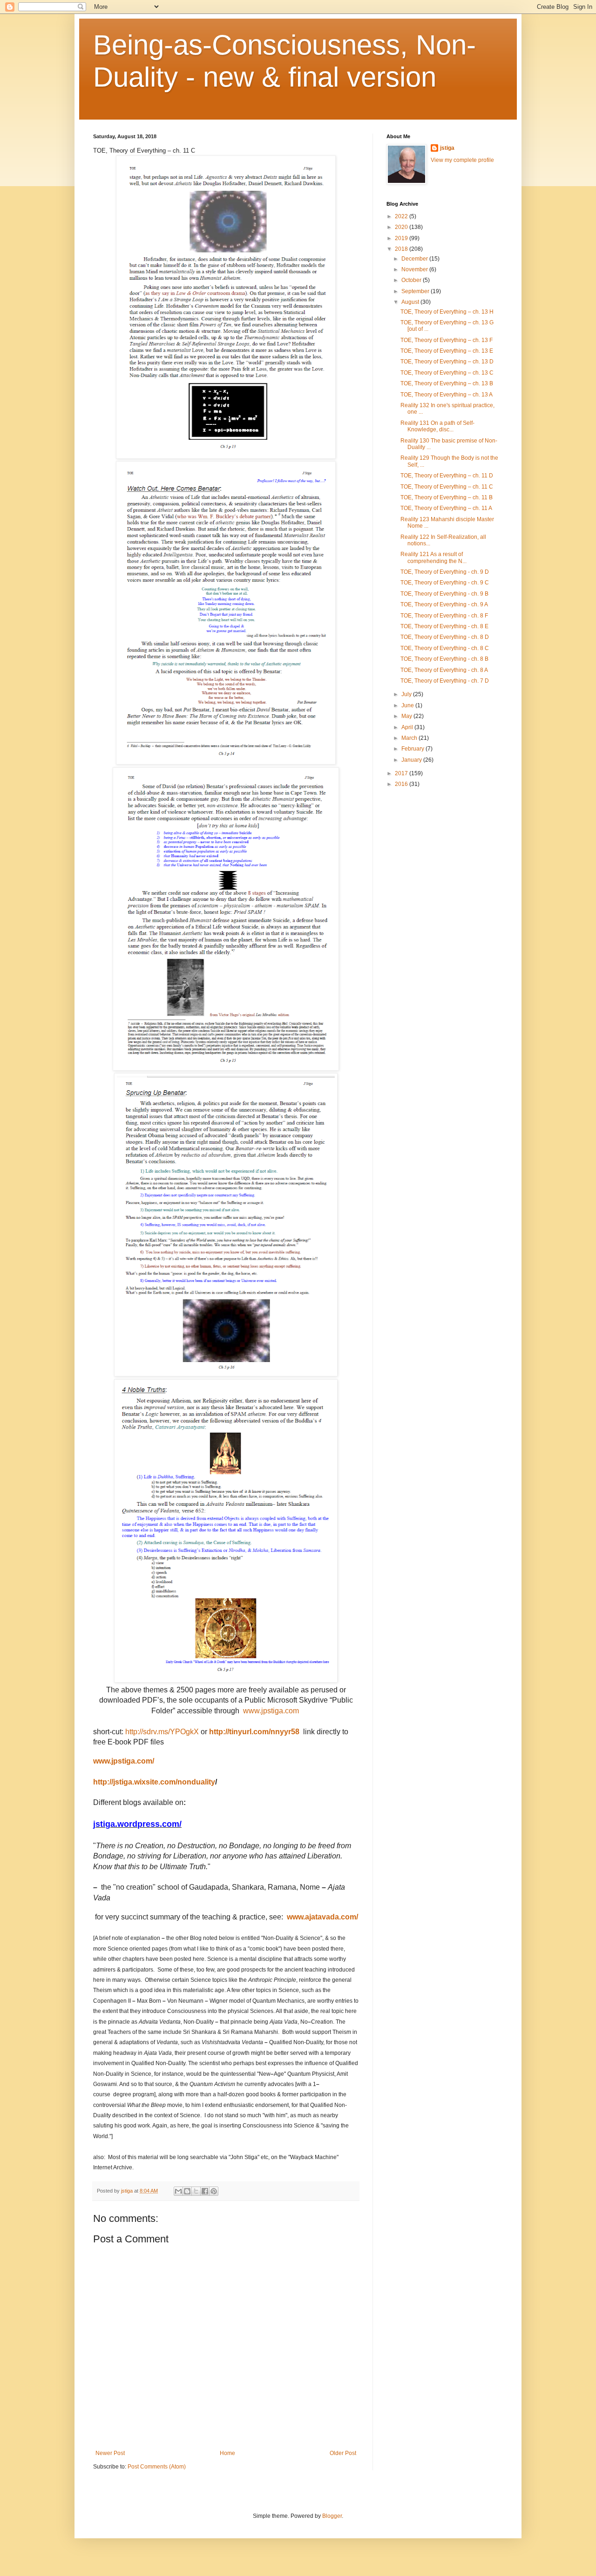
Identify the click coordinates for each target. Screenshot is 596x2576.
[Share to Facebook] (205, 2191)
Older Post (343, 2453)
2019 (402, 238)
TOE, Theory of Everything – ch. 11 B (447, 497)
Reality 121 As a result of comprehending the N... (433, 557)
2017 (402, 773)
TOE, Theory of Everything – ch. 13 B (447, 383)
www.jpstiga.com (272, 1711)
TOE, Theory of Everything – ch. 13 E (447, 351)
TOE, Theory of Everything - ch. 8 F (444, 616)
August (411, 302)
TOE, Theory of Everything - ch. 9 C (445, 583)
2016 (402, 784)
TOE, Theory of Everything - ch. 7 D (445, 681)
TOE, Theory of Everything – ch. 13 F (447, 340)
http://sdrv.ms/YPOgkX (162, 1732)
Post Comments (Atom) (157, 2467)
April (408, 727)
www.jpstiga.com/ (124, 1761)
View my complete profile (462, 160)
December (415, 259)
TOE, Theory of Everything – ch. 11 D (447, 476)
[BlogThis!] (187, 2191)
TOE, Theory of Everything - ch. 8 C (445, 648)
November (415, 269)
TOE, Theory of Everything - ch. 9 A (444, 604)
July (407, 694)
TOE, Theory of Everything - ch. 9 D (445, 572)
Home (227, 2453)
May (407, 716)
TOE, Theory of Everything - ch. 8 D (445, 637)
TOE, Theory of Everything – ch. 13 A (447, 395)
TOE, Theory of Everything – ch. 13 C (447, 373)
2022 (402, 216)
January (412, 760)
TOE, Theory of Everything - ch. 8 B (444, 659)
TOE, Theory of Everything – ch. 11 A (446, 508)
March (410, 738)
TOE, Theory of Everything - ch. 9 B (444, 594)
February (413, 749)
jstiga (447, 148)
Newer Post (110, 2453)
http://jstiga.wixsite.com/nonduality (154, 1782)
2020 (402, 227)
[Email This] (178, 2191)
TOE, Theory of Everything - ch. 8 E (444, 626)
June (408, 705)
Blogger (332, 2516)
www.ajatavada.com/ (322, 1917)
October (412, 280)
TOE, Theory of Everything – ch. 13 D (447, 362)
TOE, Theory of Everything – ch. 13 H (447, 312)
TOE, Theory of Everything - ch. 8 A (444, 670)
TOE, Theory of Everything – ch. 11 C (447, 487)
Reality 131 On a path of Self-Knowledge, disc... (437, 426)
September (416, 291)
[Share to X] (196, 2191)
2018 (402, 249)
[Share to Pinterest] (214, 2191)
